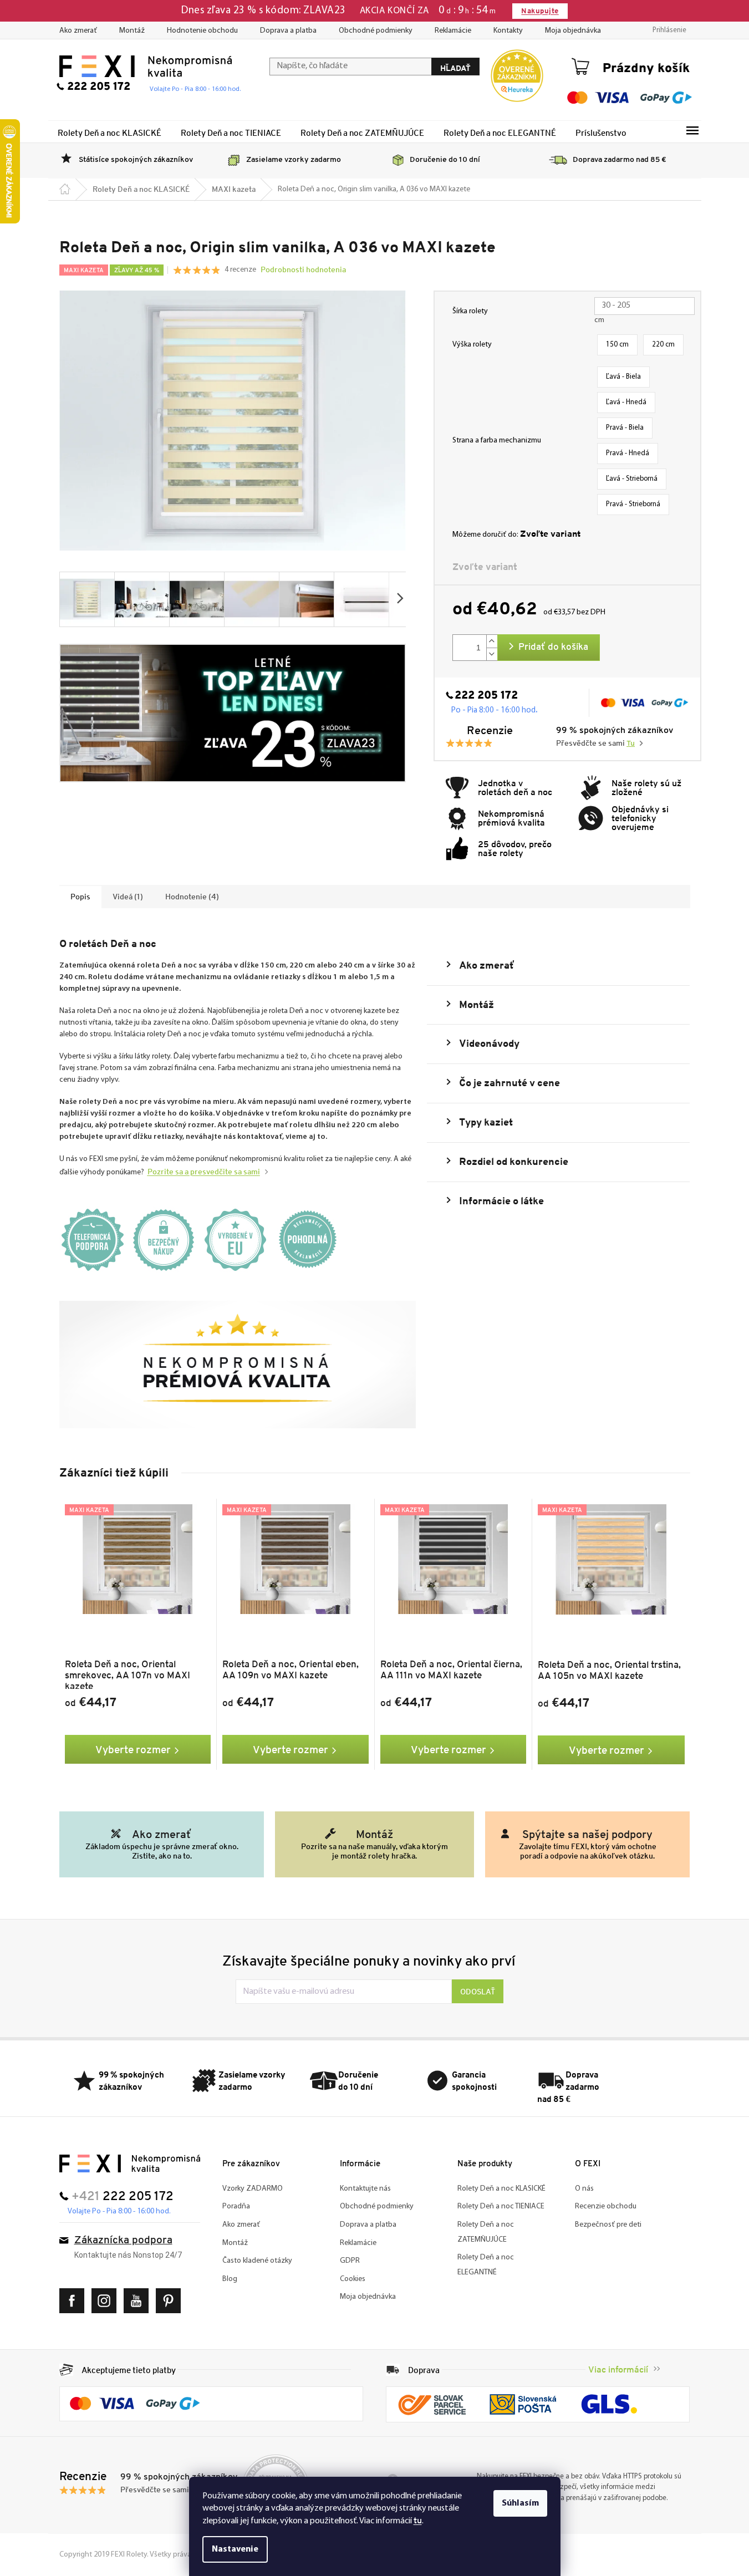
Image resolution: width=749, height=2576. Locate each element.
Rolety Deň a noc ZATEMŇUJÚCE (486, 2232)
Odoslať (478, 1992)
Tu (631, 744)
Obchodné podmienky (376, 31)
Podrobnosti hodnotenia (303, 269)
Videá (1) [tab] (128, 897)
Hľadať (455, 68)
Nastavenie (235, 2549)
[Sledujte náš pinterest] (171, 2301)
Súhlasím (520, 2503)
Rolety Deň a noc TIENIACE (501, 2206)
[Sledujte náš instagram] (107, 2301)
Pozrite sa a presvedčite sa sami (204, 1172)
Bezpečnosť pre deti (608, 2225)
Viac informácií (618, 2369)
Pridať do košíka (553, 647)
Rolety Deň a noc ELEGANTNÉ (486, 2265)
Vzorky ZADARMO (253, 2189)
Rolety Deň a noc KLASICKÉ (501, 2189)
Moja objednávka (573, 31)
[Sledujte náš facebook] (75, 2301)
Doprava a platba (288, 31)
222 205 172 (486, 696)
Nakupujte (540, 11)
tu (418, 2520)
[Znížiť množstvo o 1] (492, 654)
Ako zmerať (78, 31)
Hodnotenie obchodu (202, 31)
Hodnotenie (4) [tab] (192, 897)
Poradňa (236, 2206)
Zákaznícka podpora (123, 2241)
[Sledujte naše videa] (139, 2301)
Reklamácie (453, 31)
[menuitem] (109, 133)
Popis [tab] (80, 897)
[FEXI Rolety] (130, 2163)
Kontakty (508, 31)
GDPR (350, 2261)
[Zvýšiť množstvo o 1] (492, 641)
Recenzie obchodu (606, 2206)
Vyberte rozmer (133, 1749)
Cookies (353, 2279)
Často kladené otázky (257, 2261)
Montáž (132, 31)
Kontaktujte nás (365, 2189)
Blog (230, 2279)
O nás (584, 2189)
